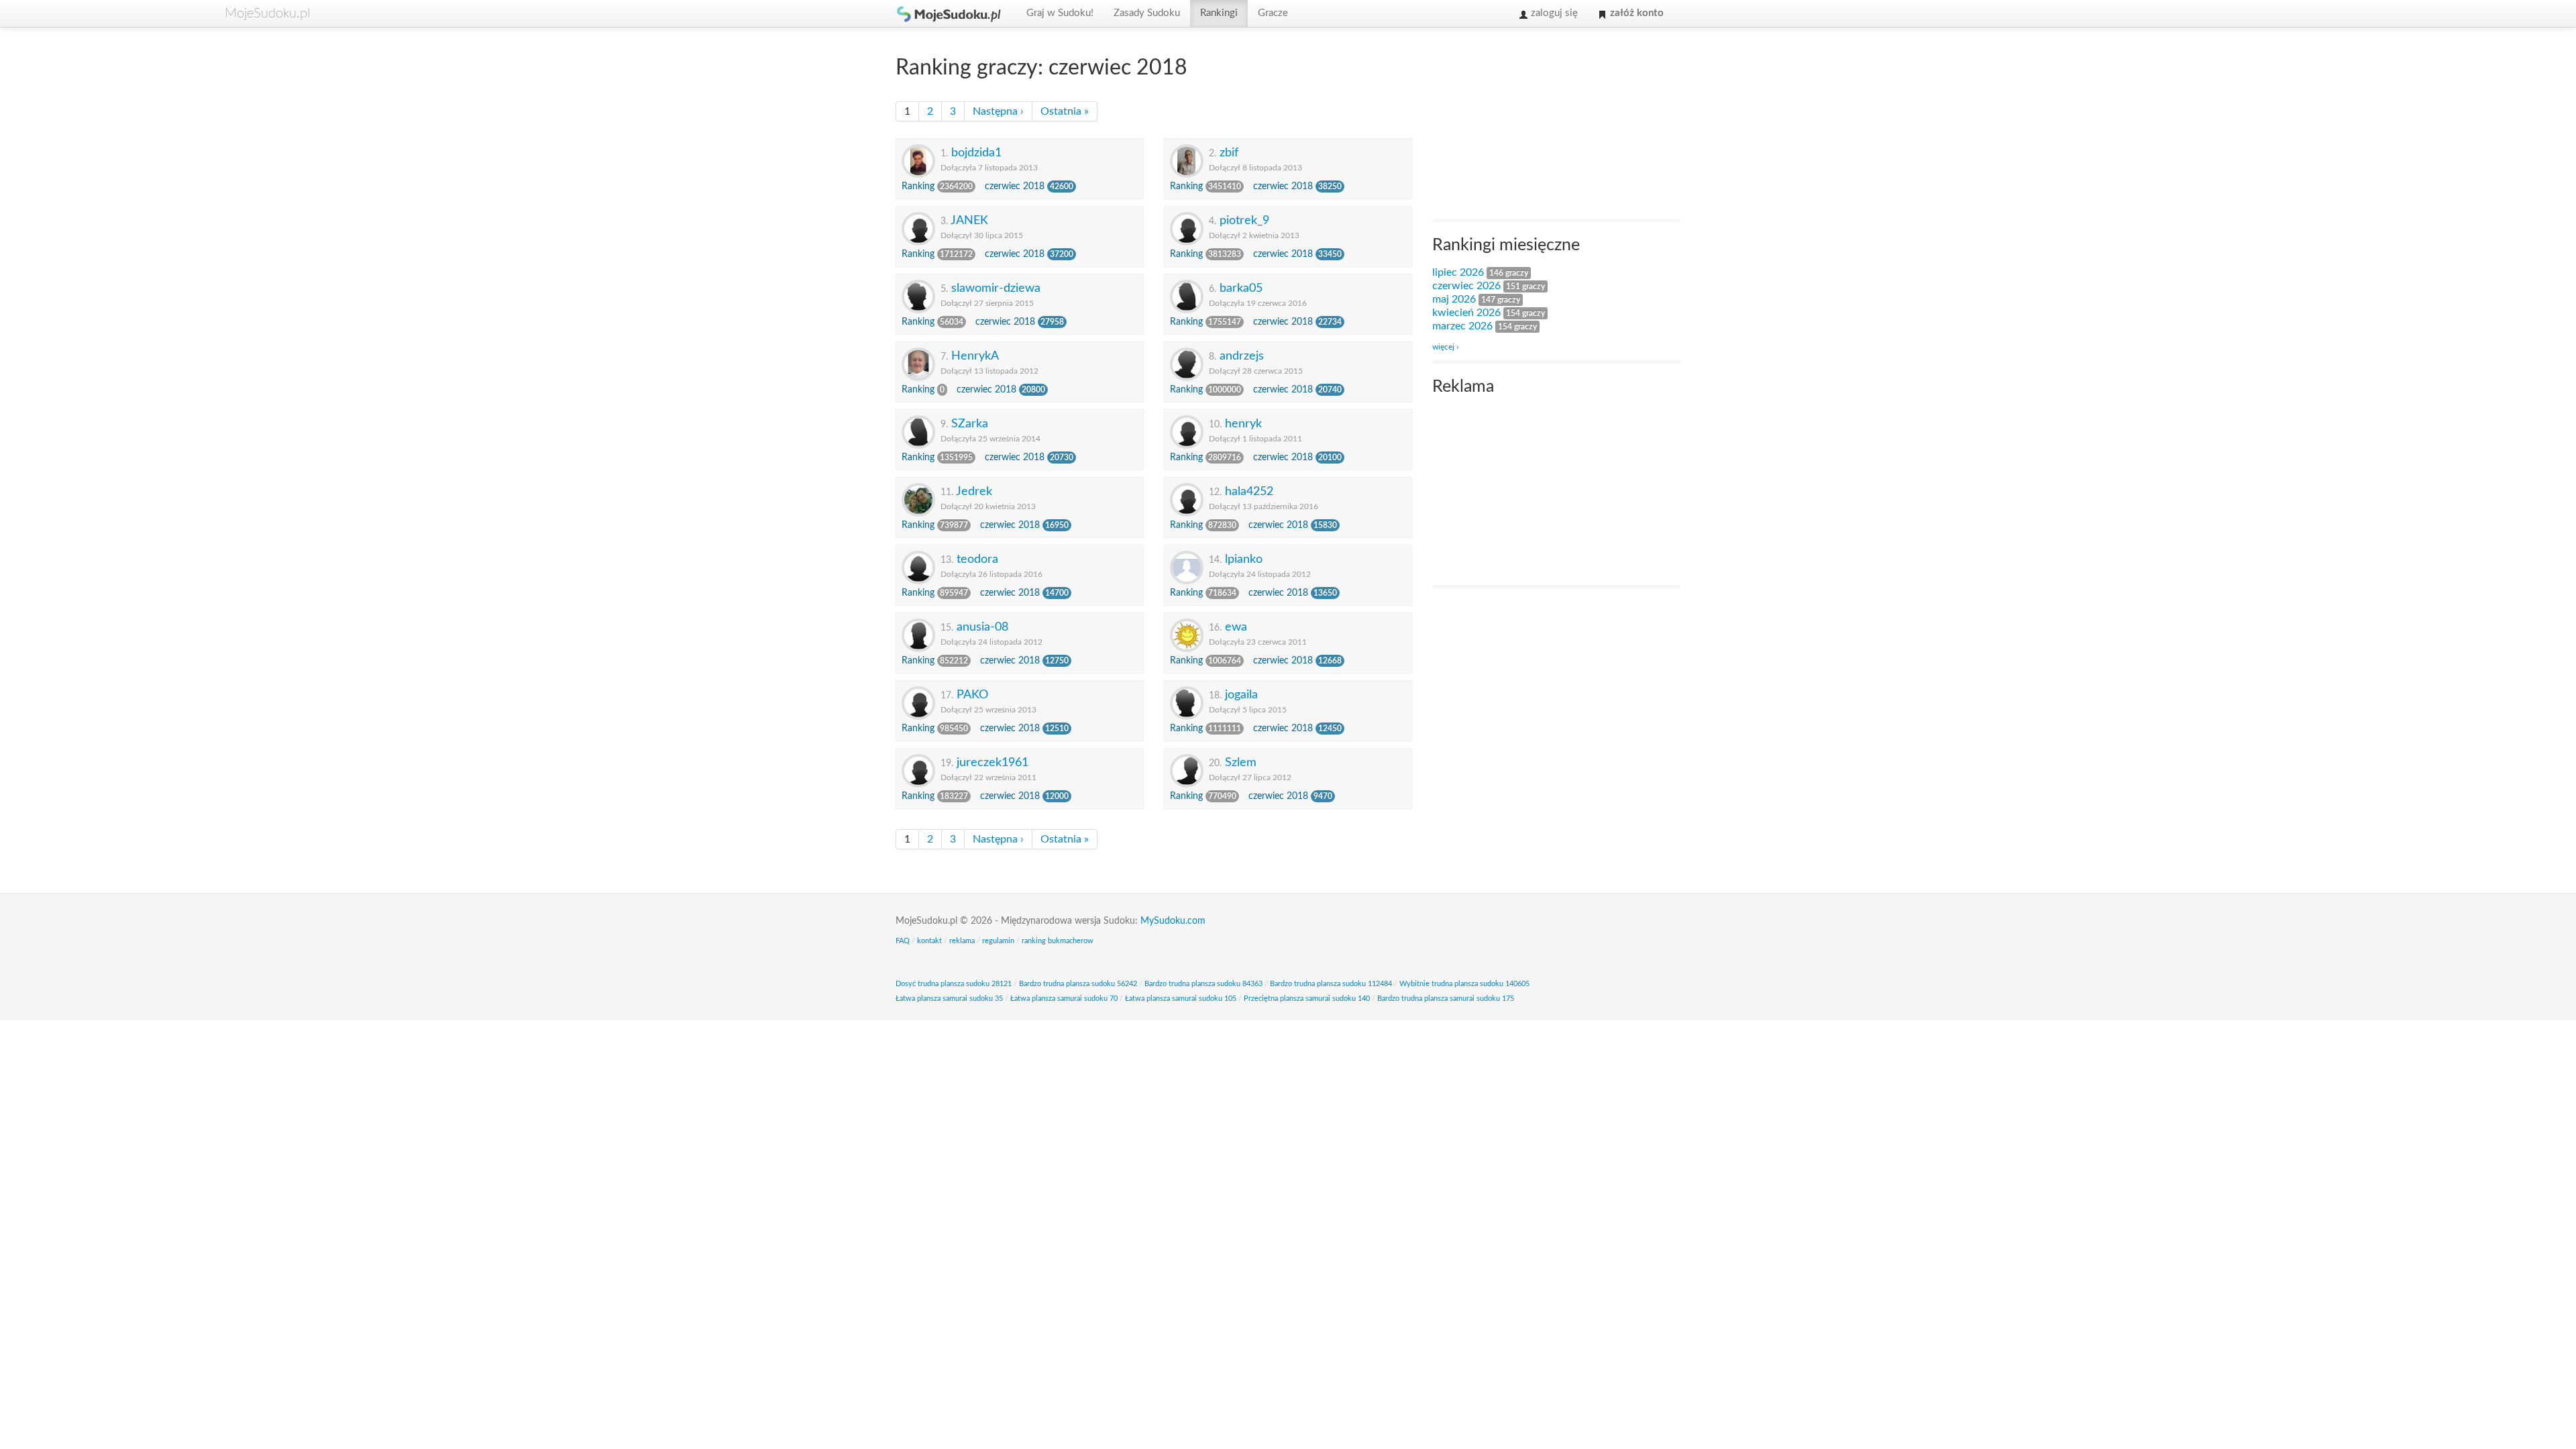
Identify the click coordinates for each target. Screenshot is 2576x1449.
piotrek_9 (1244, 220)
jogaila (1241, 695)
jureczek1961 (992, 762)
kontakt (929, 941)
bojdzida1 (976, 153)
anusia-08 (982, 627)
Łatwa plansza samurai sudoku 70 (1064, 999)
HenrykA (975, 356)
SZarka (970, 424)
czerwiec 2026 (1466, 286)
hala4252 (1249, 491)
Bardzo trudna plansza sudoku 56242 (1078, 984)
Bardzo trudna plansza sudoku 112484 (1331, 984)
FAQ (903, 941)
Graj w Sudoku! (1060, 13)
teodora (977, 559)
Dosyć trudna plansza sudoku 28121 (954, 984)
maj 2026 (1454, 299)
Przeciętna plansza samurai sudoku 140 (1307, 999)
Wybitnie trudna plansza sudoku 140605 (1464, 984)
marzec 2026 (1462, 326)
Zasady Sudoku (1147, 13)
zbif (1229, 153)
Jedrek (974, 491)
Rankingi (1219, 13)
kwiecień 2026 (1466, 313)
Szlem (1241, 762)
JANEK (969, 220)
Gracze (1273, 13)
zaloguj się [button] (1553, 13)
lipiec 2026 (1458, 272)
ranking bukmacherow (1058, 941)
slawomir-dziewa (996, 288)
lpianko (1244, 559)
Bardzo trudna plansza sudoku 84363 (1203, 984)
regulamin (998, 941)
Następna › (998, 111)
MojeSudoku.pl (949, 13)
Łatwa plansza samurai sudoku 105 (1181, 999)
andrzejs (1242, 356)
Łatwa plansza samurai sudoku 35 (949, 999)
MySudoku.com (1173, 921)
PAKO (972, 695)
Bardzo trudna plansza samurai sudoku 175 (1446, 999)
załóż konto (1635, 13)
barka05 (1241, 288)
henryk (1243, 424)
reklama (962, 941)
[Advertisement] (1533, 125)
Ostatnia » (1065, 111)
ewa (1236, 627)
